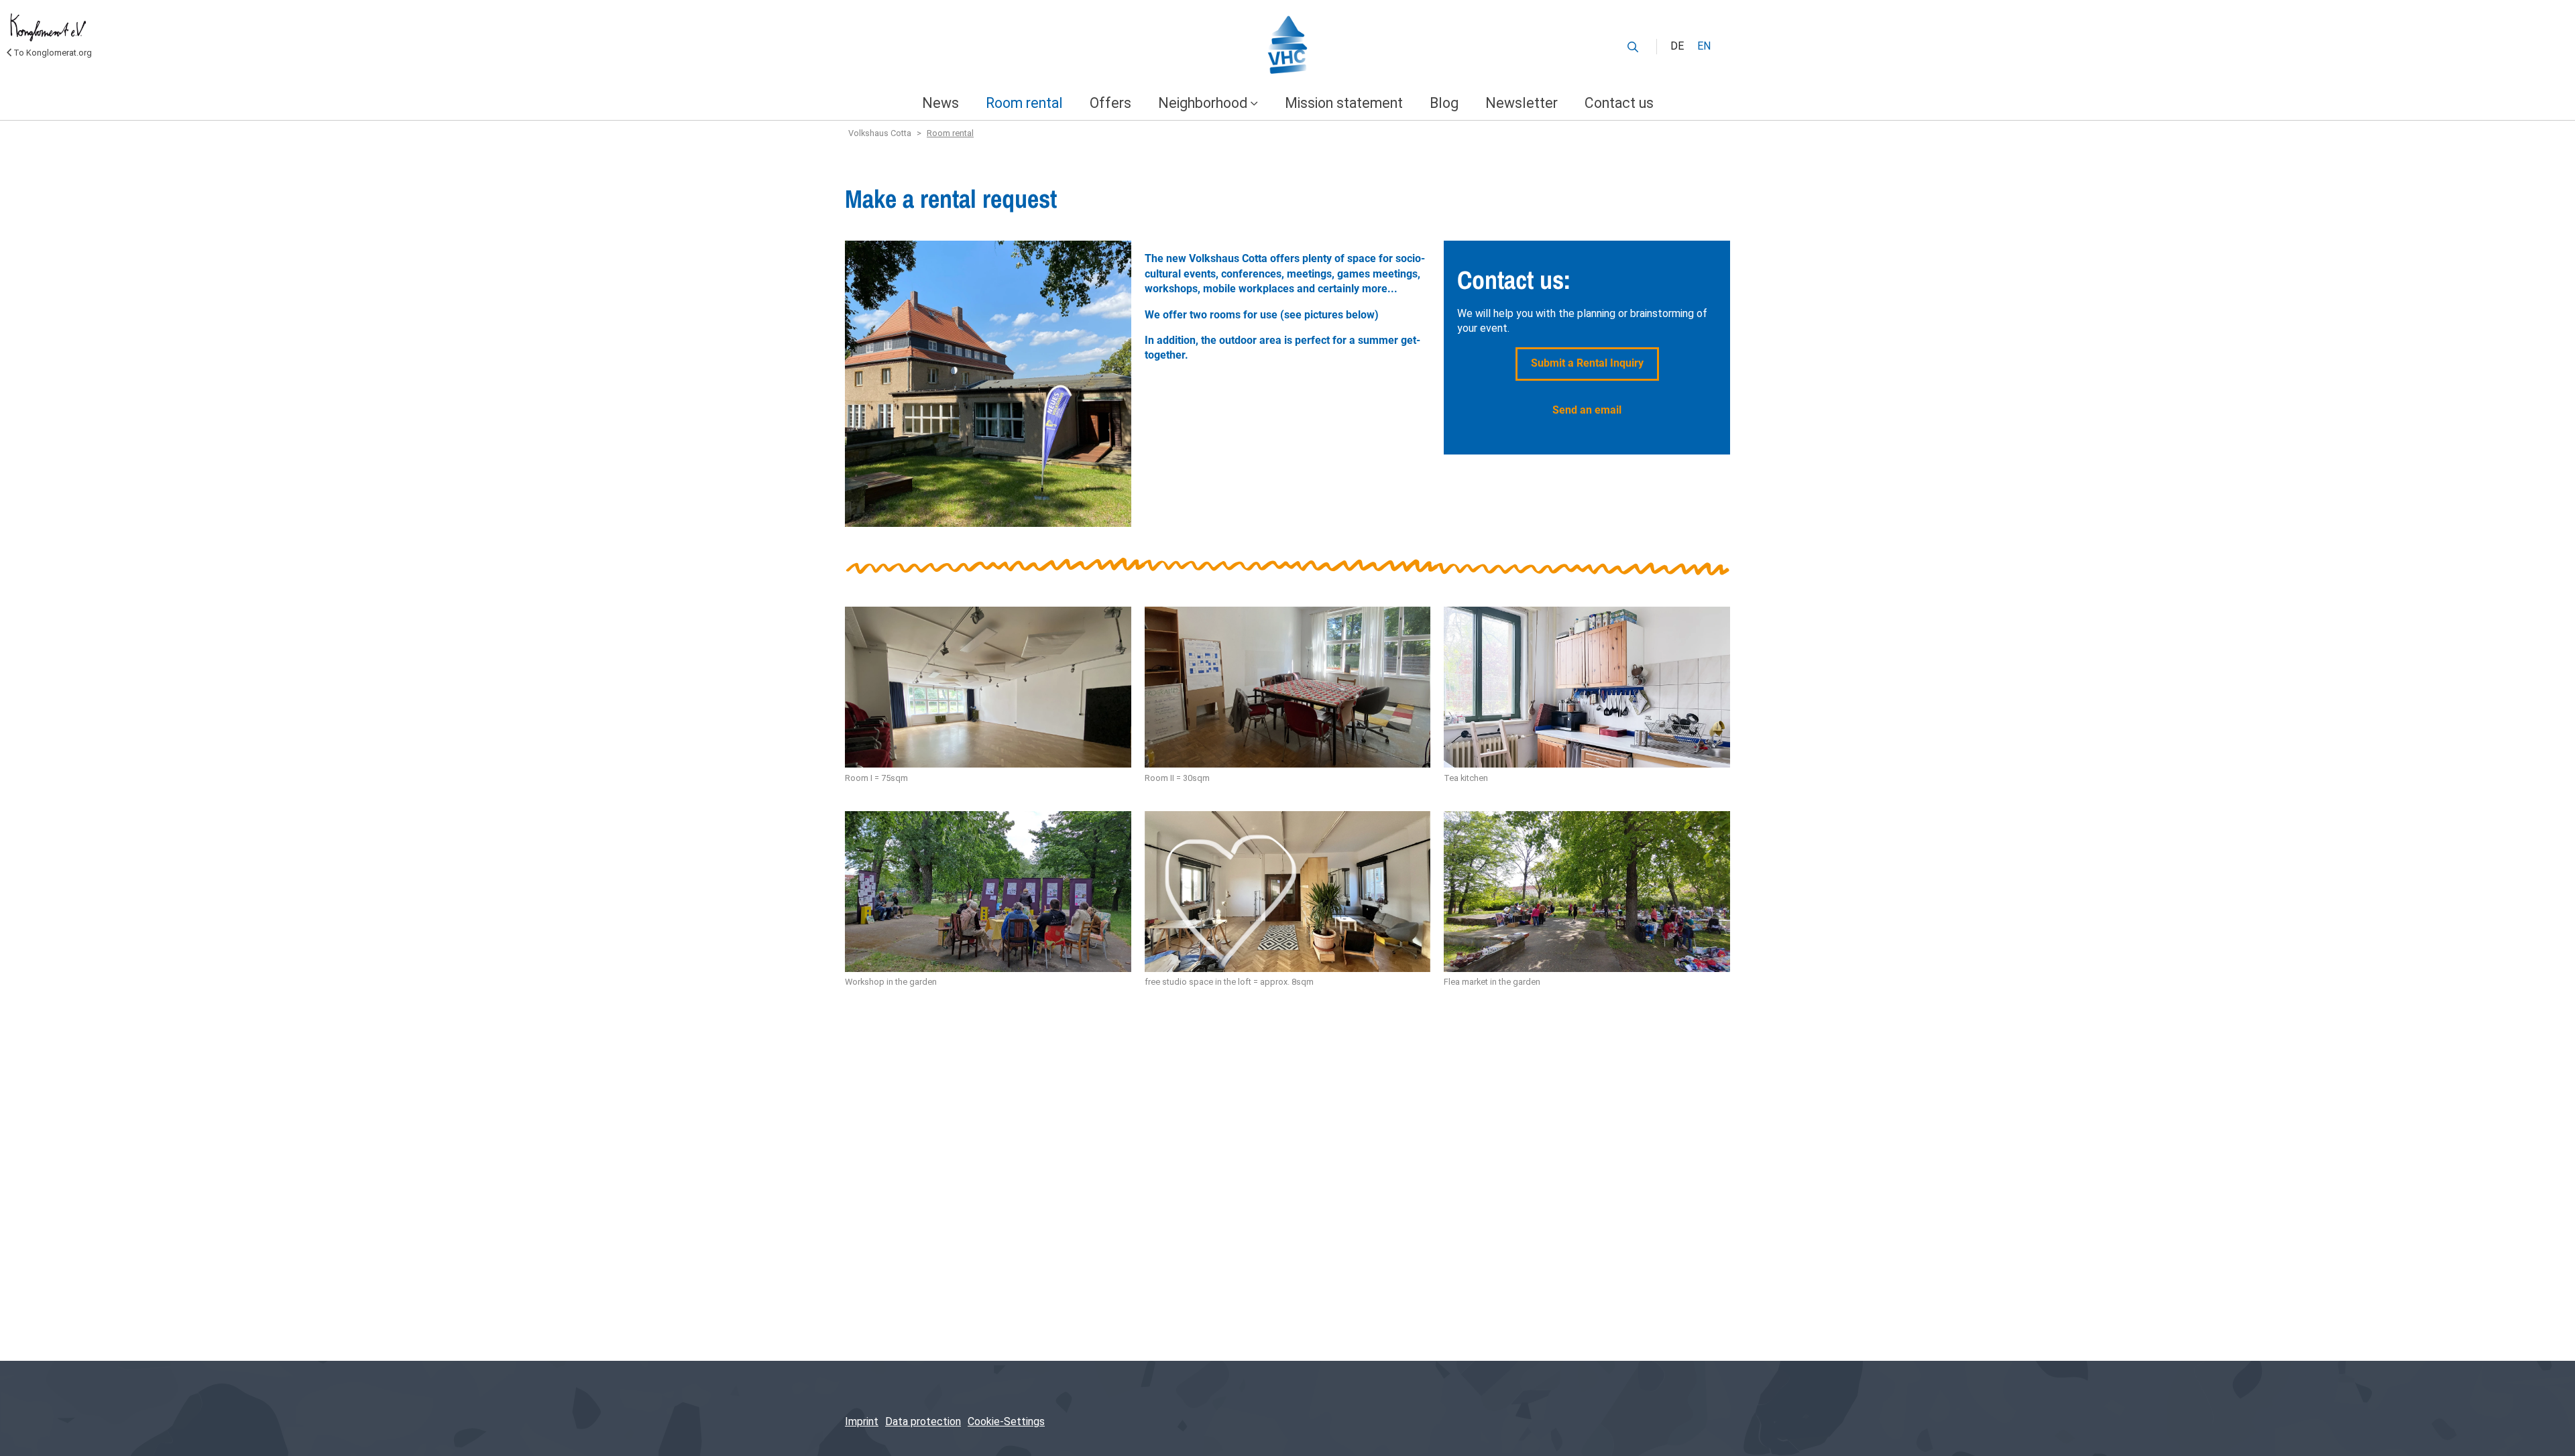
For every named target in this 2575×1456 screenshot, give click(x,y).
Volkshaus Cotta (880, 133)
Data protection (923, 1421)
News (940, 103)
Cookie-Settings (1006, 1421)
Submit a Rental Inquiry (1587, 363)
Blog (1444, 103)
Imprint (862, 1421)
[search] (1633, 47)
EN (1704, 46)
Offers (1110, 103)
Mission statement (1344, 103)
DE (1677, 46)
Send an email (1587, 410)
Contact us (1619, 103)
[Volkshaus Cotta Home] (1287, 47)
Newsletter (1522, 103)
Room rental (1024, 103)
